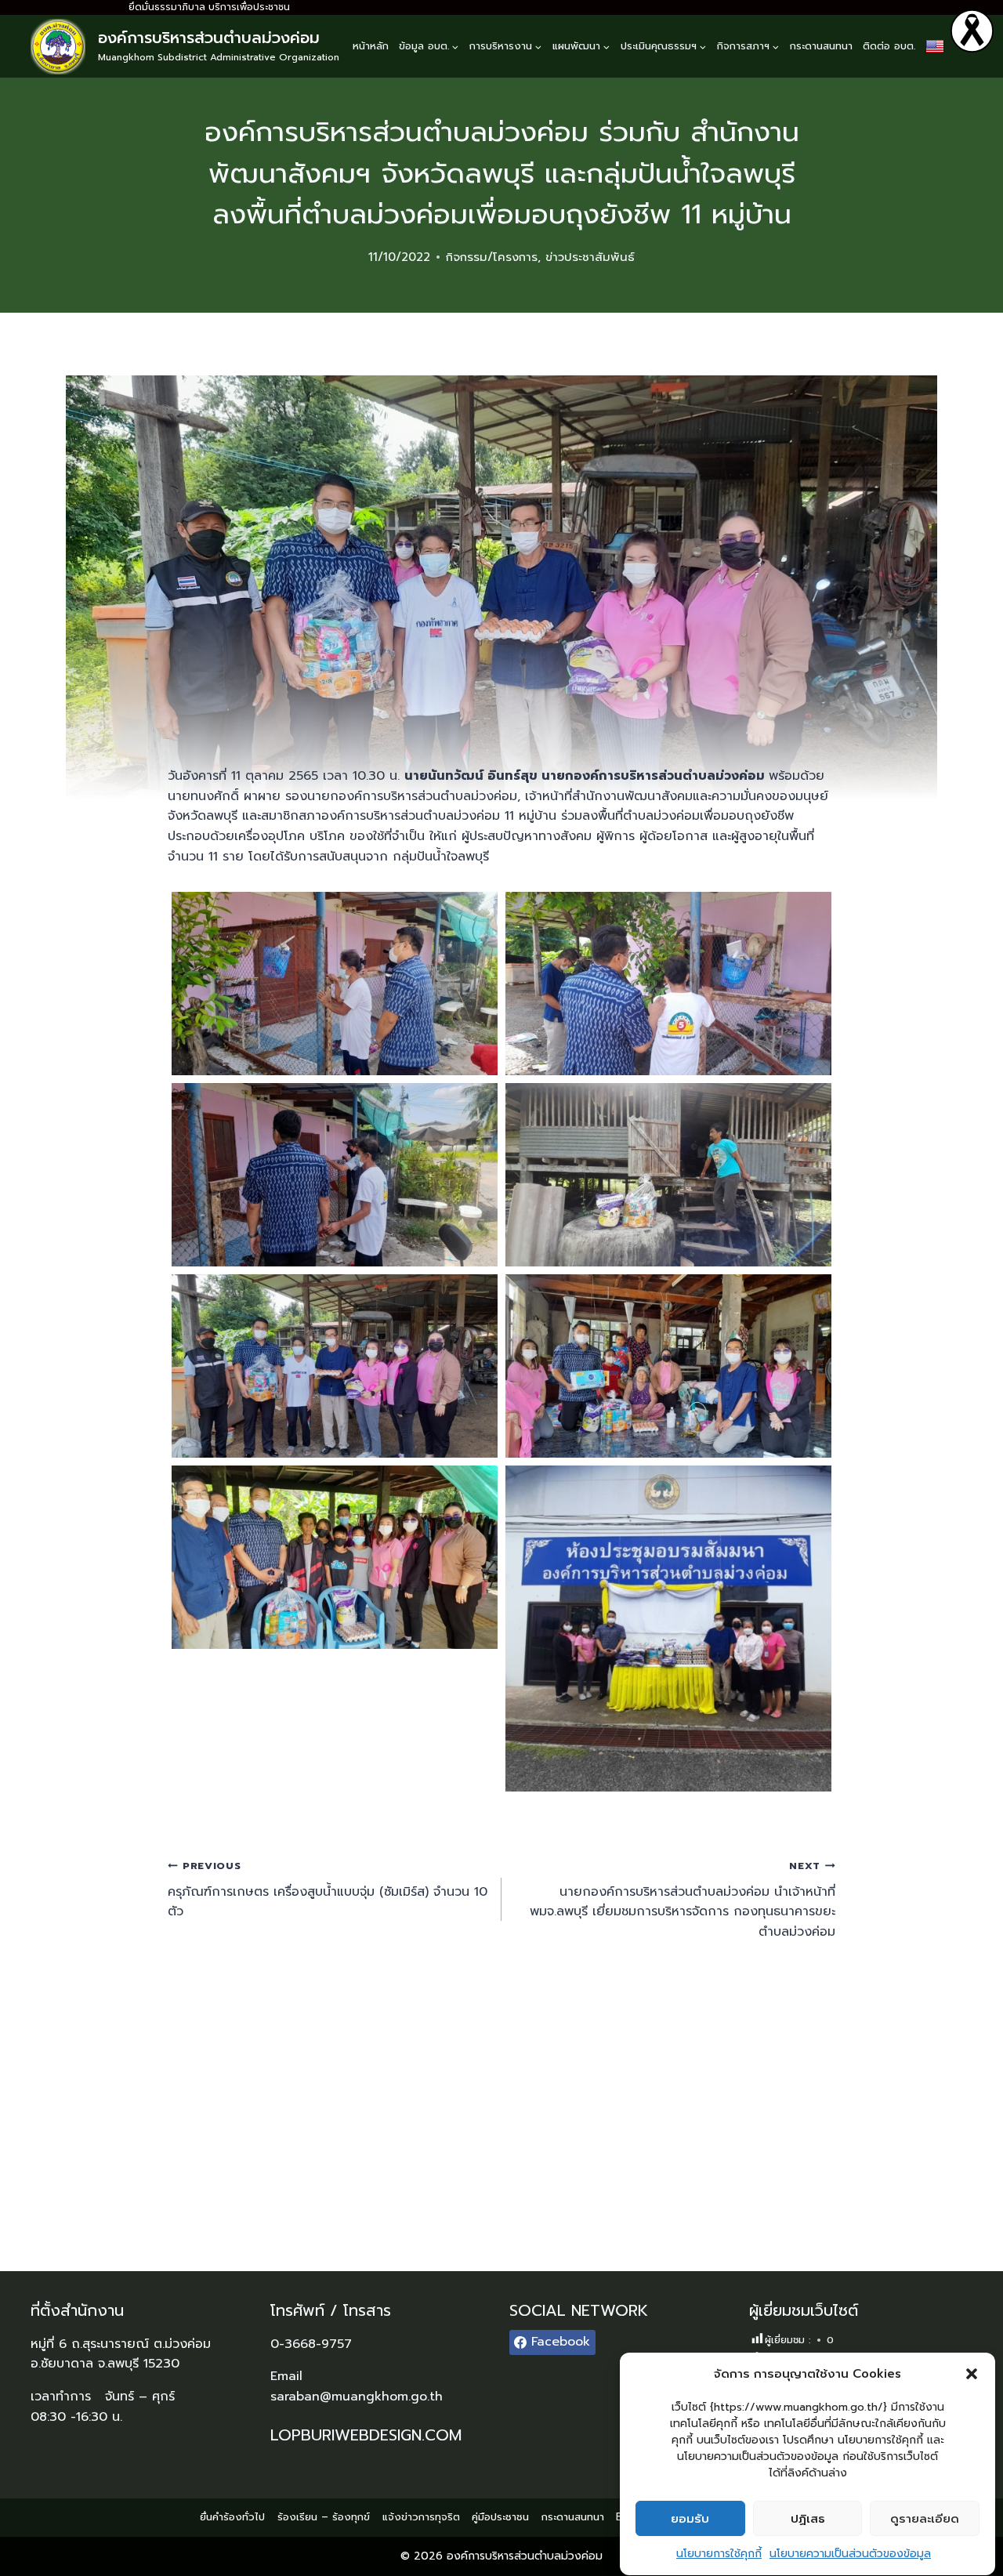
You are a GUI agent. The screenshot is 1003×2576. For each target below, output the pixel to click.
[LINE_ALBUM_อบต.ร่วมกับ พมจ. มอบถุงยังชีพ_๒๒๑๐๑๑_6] (668, 1366)
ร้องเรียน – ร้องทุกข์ (324, 2517)
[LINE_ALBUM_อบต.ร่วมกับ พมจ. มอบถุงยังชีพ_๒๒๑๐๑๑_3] (668, 1175)
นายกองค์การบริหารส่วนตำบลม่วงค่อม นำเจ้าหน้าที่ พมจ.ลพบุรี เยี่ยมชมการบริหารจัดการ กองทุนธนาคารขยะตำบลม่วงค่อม (683, 1900)
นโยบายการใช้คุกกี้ (719, 2554)
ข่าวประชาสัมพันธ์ (590, 257)
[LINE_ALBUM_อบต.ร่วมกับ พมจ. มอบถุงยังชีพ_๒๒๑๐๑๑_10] (668, 1629)
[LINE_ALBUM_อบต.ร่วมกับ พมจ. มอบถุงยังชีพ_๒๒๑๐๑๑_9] (335, 1557)
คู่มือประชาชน (500, 2517)
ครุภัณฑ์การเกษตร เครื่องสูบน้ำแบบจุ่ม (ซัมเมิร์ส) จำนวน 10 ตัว (328, 1889)
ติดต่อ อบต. (889, 46)
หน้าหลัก (371, 46)
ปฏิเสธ (808, 2519)
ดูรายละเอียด (925, 2519)
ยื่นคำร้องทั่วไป (232, 2517)
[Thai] (934, 46)
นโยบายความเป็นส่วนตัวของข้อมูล (850, 2554)
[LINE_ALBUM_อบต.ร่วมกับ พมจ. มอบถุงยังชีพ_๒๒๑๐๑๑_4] (335, 1366)
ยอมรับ (690, 2519)
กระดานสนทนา (821, 46)
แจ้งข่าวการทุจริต (421, 2517)
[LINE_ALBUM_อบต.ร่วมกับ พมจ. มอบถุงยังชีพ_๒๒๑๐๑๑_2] (335, 1175)
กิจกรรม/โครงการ (492, 257)
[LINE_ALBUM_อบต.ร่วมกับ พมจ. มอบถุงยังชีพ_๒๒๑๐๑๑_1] (668, 984)
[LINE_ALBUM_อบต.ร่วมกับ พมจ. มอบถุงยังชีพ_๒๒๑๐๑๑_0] (335, 984)
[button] (972, 2374)
